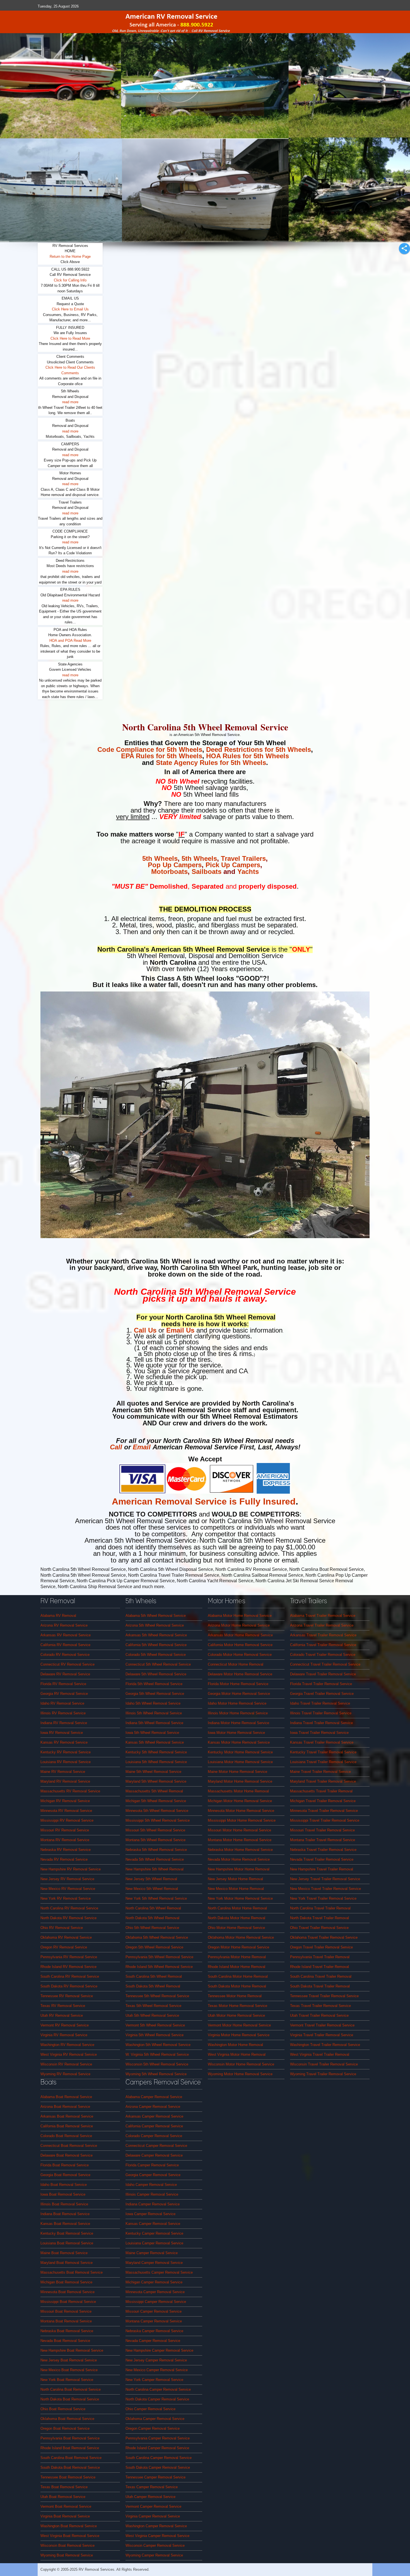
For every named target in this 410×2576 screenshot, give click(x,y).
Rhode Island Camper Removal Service (157, 2448)
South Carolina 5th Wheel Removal (154, 1976)
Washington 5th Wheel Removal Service (158, 2045)
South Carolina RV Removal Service (70, 1976)
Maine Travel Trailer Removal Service (320, 1772)
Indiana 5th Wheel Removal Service (154, 1723)
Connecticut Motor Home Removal (236, 1664)
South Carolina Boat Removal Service (71, 2458)
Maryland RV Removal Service (65, 1781)
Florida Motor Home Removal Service (238, 1684)
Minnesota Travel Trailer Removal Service (324, 1811)
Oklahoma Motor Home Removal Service (241, 1937)
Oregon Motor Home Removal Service (238, 1947)
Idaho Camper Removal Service (151, 2185)
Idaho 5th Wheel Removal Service (153, 1703)
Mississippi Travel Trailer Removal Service (325, 1820)
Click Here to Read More (70, 338)
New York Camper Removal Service (154, 2380)
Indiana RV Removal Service (64, 1723)
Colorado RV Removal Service (65, 1655)
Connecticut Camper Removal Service (156, 2146)
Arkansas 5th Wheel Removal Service (156, 1635)
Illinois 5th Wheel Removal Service (154, 1713)
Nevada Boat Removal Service (65, 2341)
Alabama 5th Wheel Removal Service (156, 1616)
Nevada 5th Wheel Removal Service (155, 1859)
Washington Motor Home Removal (235, 2045)
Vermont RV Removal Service (65, 2025)
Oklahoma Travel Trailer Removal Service (324, 1937)
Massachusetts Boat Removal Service (72, 2272)
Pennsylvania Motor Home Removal (237, 1957)
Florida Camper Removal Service (152, 2165)
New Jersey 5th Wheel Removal (151, 1879)
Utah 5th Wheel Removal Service (152, 2015)
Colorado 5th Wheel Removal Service (156, 1655)
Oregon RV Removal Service (64, 1947)
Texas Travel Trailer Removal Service (320, 2006)
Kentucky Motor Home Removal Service (240, 1752)
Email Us (180, 1330)
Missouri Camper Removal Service (154, 2311)
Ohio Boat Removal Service (63, 2409)
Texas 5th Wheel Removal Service (153, 2006)
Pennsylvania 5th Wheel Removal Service (159, 1957)
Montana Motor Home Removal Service (240, 1840)
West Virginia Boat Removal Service (70, 2536)
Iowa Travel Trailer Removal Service (319, 1733)
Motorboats (169, 872)
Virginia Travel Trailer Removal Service (322, 2035)
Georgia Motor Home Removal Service (239, 1694)
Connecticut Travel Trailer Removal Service (325, 1664)
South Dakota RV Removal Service (69, 1986)
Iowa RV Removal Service (62, 1733)
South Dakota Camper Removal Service (158, 2467)
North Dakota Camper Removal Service (157, 2399)
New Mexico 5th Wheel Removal (152, 1889)
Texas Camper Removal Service (152, 2487)
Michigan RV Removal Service (65, 1801)
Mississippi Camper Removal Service (156, 2302)
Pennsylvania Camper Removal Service (158, 2438)
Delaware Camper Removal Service (154, 2155)
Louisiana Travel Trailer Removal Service (323, 1762)
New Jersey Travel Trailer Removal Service (325, 1879)
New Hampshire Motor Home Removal (239, 1869)
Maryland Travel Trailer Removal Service (323, 1781)
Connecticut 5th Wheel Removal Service (158, 1664)
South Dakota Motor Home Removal (237, 1986)
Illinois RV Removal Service (63, 1713)
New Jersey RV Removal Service (67, 1879)
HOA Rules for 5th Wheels (248, 756)
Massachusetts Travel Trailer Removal (321, 1791)
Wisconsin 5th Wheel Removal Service (157, 2064)
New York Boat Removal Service (67, 2380)
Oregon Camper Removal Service (153, 2428)
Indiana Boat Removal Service (65, 2214)
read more (70, 402)
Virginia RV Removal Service (64, 2035)
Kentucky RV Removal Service (66, 1752)
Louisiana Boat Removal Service (67, 2243)
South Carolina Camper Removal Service (159, 2458)
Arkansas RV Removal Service (66, 1635)
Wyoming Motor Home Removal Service (240, 2074)
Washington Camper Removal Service (156, 2526)
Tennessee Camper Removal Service (155, 2477)
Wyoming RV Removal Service (65, 2074)
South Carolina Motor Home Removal (238, 1976)
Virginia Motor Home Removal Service (239, 2035)
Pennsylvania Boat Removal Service (70, 2438)
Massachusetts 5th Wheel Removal (154, 1791)
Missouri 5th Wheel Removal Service (155, 1830)
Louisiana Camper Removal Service (154, 2243)
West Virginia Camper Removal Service (157, 2536)
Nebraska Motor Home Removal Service (240, 1850)
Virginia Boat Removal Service (65, 2516)
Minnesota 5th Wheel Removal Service (157, 1811)
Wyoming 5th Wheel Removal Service (156, 2074)
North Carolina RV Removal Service (69, 1908)
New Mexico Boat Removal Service (69, 2370)
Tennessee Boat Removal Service (68, 2477)
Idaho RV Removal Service (62, 1703)
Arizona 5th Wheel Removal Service (155, 1625)
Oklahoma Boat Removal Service (67, 2419)
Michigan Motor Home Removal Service (240, 1801)
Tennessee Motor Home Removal (235, 1996)
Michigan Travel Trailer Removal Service (323, 1801)
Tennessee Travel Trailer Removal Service (324, 1996)
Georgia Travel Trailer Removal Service (322, 1694)
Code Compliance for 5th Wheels (150, 749)
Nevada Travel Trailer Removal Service (322, 1859)
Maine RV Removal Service (63, 1772)
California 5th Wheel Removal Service (156, 1645)
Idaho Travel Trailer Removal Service (320, 1703)
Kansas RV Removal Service (64, 1742)
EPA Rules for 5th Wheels (162, 756)
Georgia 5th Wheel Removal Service (155, 1694)
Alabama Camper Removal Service (154, 2097)
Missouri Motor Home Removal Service (239, 1830)
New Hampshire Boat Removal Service (72, 2350)
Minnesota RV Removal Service (66, 1811)
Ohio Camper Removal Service (150, 2409)
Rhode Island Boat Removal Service (70, 2448)
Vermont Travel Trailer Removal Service (322, 2025)
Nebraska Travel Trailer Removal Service (323, 1850)
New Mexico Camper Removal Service (157, 2370)
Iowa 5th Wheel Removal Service (152, 1733)
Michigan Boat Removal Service (66, 2282)
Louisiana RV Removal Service (66, 1762)
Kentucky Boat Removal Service (67, 2233)
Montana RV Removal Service (65, 1840)
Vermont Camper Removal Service (153, 2506)
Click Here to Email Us (70, 309)
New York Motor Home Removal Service (240, 1898)
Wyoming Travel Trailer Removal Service (323, 2074)
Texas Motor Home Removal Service (237, 2006)
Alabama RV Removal (58, 1616)
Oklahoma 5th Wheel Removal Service (157, 1937)
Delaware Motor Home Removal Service (240, 1674)
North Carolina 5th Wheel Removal (153, 1908)
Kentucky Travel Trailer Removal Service (323, 1752)
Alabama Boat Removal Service (66, 2097)
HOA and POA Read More (70, 641)
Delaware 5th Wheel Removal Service (156, 1674)
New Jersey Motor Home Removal (235, 1879)
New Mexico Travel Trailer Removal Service (325, 1889)
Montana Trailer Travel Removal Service (323, 1840)
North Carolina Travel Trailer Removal (320, 1908)
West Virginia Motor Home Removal (237, 2054)
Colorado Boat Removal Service (66, 2136)
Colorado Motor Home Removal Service (240, 1655)
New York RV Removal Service (66, 1898)
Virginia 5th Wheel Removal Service (155, 2035)
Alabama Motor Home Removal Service (240, 1616)
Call (116, 1447)
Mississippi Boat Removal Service (68, 2302)
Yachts (248, 872)
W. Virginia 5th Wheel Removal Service (157, 2054)
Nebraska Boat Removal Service (67, 2331)
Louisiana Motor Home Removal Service (240, 1762)
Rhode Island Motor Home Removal (237, 1967)
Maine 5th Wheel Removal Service (153, 1772)
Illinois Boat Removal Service (64, 2204)
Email (142, 1447)
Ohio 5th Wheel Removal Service (152, 1928)
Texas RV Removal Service (63, 2006)
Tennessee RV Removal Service (67, 1996)
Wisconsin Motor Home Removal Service (241, 2064)
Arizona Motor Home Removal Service (239, 1625)
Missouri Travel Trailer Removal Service (322, 1830)
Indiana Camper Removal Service (153, 2204)
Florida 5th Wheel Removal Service (154, 1684)
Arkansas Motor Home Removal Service (240, 1635)
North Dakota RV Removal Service (68, 1918)
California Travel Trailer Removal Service (323, 1645)
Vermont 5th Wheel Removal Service (155, 2025)
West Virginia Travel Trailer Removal (320, 2054)
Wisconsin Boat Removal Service (67, 2545)
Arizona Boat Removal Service (65, 2107)
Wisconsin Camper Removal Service (155, 2545)
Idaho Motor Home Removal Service (237, 1703)
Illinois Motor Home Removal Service (238, 1713)
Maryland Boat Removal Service (67, 2263)
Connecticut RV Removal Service (67, 1664)
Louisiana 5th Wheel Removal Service (156, 1762)
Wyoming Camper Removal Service (154, 2555)
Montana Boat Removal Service (66, 2321)
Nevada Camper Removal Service (153, 2341)
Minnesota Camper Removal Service (155, 2292)
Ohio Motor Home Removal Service (236, 1928)
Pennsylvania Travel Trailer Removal (320, 1957)
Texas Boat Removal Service (64, 2487)
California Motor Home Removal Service (240, 1645)
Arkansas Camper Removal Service (154, 2116)
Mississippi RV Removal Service (67, 1820)
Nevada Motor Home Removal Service (239, 1859)
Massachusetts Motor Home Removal (238, 1791)
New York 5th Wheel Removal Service (156, 1898)
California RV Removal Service (65, 1645)
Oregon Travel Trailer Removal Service (321, 1947)
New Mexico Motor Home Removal (236, 1889)
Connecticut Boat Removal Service (69, 2146)
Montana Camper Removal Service (154, 2321)
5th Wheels (160, 858)
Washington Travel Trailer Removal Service (325, 2045)
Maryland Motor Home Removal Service (240, 1781)
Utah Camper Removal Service (150, 2497)
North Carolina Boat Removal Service (71, 2389)
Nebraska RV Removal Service (66, 1850)
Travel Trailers (243, 858)
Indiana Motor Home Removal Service (238, 1723)
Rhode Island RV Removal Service (68, 1967)
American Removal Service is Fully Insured (204, 1501)
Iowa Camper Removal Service (150, 2214)
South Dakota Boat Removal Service (70, 2467)
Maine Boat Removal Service (64, 2253)
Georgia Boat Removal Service (65, 2175)
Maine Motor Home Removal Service (237, 1772)
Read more (206, 184)
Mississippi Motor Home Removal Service (242, 1820)
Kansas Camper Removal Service (153, 2224)
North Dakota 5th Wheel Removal (152, 1918)
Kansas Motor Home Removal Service (239, 1742)
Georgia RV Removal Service (64, 1694)
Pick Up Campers (233, 865)
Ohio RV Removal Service (62, 1928)
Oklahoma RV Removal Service (66, 1937)
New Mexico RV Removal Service (68, 1889)
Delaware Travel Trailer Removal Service (323, 1674)
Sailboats (207, 872)
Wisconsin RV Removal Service (66, 2064)
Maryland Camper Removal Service (154, 2263)
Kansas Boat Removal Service (65, 2224)
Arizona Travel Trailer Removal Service (322, 1625)
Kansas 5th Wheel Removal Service (155, 1742)
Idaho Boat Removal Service (64, 2185)
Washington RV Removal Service (67, 2045)
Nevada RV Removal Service (64, 1859)
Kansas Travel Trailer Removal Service (322, 1742)
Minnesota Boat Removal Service (67, 2292)
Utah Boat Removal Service (63, 2497)
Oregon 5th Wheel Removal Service (154, 1947)
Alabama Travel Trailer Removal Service (323, 1616)
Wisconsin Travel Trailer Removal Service (324, 2064)
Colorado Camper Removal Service (154, 2136)
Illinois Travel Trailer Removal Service (321, 1713)
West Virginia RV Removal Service (69, 2054)
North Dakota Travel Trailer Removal (319, 1918)
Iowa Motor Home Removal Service (236, 1733)
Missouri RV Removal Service (65, 1830)
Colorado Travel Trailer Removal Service (323, 1655)
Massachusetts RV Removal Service (70, 1791)
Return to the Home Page (70, 257)
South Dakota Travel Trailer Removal (320, 1986)
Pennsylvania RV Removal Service (69, 1957)
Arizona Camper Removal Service (153, 2107)
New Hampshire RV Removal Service (71, 1869)
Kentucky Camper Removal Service (154, 2233)
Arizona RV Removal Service (64, 1625)
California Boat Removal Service (67, 2126)
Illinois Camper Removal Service (152, 2194)
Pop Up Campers (175, 865)
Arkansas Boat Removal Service (67, 2116)
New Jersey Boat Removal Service (69, 2360)
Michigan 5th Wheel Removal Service (156, 1801)
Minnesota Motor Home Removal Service (241, 1811)
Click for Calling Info (70, 280)
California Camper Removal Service (154, 2126)
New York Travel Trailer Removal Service (323, 1898)
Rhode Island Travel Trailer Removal (319, 1967)
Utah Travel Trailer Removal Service (319, 2015)
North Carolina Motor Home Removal (237, 1908)
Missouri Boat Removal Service (66, 2311)
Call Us (145, 1330)
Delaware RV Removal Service (65, 1674)
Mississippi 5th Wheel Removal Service (158, 1820)
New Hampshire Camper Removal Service (159, 2350)
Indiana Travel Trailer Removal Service (321, 1723)
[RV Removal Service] (172, 22)
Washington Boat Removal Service (69, 2526)
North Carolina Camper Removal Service (158, 2389)
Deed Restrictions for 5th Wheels (259, 749)
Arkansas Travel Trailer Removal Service (323, 1635)
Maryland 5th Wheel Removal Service (156, 1781)
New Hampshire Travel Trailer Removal (322, 1869)
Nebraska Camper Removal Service (154, 2331)
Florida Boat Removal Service (65, 2165)
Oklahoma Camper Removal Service (155, 2419)
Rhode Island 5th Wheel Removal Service (159, 1967)
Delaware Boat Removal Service (67, 2155)
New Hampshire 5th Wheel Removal (155, 1869)
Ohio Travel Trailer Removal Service (319, 1928)
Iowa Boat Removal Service (63, 2194)
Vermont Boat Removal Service (66, 2506)
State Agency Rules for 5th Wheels (211, 763)
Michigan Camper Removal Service (154, 2282)
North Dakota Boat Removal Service (70, 2399)
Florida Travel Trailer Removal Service (321, 1684)
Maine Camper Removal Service (152, 2253)
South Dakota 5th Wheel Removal (153, 1986)
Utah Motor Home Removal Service (236, 2015)
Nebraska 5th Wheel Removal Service (156, 1850)
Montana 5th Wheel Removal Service (155, 1840)
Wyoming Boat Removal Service (67, 2555)
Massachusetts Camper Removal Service (159, 2272)
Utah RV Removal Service (62, 2015)
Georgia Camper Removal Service (153, 2175)
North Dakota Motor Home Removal (237, 1918)
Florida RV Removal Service (63, 1684)
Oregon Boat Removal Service (65, 2428)
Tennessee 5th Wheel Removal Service (157, 1996)
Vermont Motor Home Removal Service (239, 2025)
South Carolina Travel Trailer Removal (321, 1976)
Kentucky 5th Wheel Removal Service (156, 1752)
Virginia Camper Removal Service (153, 2516)
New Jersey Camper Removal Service (156, 2360)
